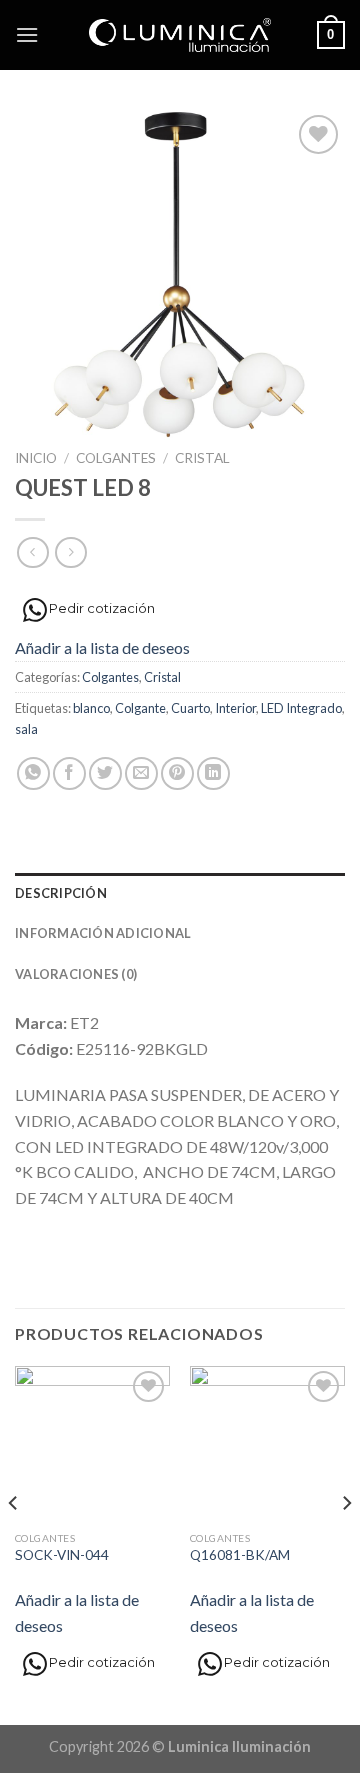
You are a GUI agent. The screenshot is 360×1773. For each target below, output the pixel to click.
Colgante (140, 708)
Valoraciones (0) (76, 974)
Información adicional (103, 933)
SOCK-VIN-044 (62, 1555)
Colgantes (116, 458)
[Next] (346, 1543)
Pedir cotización (102, 608)
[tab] (180, 893)
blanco (91, 708)
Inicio (36, 458)
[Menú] (27, 34)
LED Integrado (301, 708)
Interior (235, 708)
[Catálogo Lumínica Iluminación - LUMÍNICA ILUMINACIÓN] (180, 35)
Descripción (61, 893)
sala (26, 729)
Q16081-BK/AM (240, 1555)
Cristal (202, 458)
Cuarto (190, 708)
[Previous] (14, 1543)
